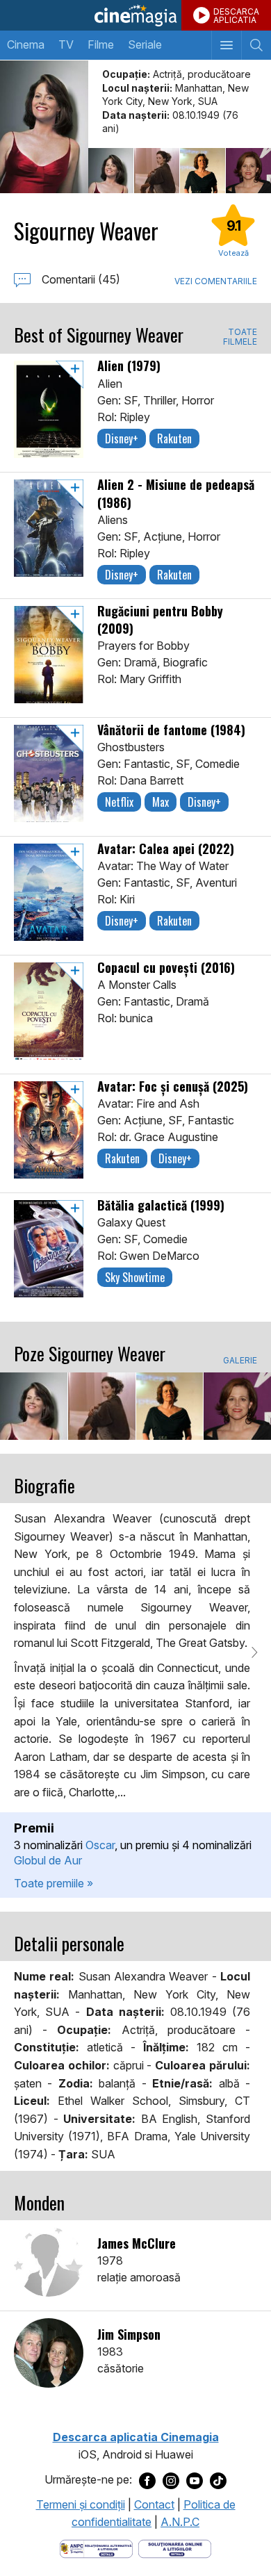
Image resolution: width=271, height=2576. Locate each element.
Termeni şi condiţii (81, 2504)
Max (161, 802)
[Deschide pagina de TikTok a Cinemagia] (218, 2480)
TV (66, 44)
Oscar (100, 1845)
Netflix (119, 802)
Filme (101, 44)
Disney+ (122, 438)
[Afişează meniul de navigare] (226, 45)
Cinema (26, 44)
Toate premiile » (54, 1883)
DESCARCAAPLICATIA (236, 16)
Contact (154, 2504)
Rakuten (174, 438)
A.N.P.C (180, 2522)
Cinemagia (135, 15)
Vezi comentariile (216, 281)
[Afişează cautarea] (256, 45)
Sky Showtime (135, 1277)
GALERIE (240, 1361)
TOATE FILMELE (240, 337)
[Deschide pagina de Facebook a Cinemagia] (147, 2480)
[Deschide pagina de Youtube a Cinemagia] (195, 2480)
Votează (233, 253)
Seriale (145, 44)
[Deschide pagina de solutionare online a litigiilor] (175, 2548)
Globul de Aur (48, 1860)
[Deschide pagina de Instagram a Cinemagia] (171, 2480)
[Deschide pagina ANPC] (96, 2548)
